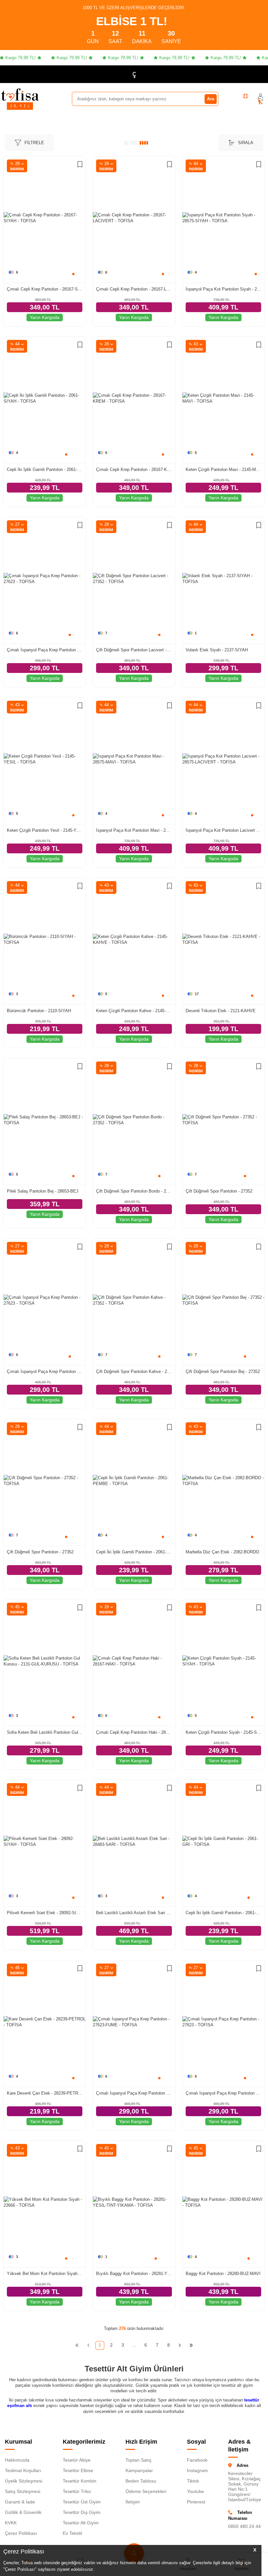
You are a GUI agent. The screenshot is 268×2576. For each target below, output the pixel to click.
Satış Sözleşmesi (23, 2491)
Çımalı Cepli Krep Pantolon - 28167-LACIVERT (134, 289)
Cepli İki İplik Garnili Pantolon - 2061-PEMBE (134, 1552)
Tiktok (193, 2481)
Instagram (197, 2470)
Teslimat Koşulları (23, 2470)
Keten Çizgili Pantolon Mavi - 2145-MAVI (223, 469)
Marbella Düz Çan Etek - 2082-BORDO (222, 1552)
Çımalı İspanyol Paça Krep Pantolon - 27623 (45, 650)
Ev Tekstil (72, 2533)
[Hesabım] (260, 96)
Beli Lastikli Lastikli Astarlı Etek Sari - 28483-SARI (134, 1913)
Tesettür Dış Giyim (82, 2512)
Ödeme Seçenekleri (146, 2491)
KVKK (11, 2523)
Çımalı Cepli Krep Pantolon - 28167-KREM (134, 469)
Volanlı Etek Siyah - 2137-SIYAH (217, 650)
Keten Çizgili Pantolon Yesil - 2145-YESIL (45, 830)
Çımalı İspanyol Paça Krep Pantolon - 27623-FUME (134, 2093)
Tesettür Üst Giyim (82, 2502)
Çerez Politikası (21, 2533)
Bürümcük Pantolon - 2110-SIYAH (39, 1011)
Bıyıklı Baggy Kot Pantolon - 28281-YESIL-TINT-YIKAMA (134, 2274)
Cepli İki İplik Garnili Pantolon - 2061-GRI (223, 1913)
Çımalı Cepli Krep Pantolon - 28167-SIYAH (45, 289)
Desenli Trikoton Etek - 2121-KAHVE (221, 1011)
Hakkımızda (17, 2460)
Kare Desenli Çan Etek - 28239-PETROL (45, 2093)
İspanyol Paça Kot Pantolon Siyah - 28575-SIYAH (223, 289)
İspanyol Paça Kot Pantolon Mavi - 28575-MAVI (134, 830)
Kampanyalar (139, 2470)
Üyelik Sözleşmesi (24, 2481)
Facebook (197, 2460)
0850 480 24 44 (244, 2526)
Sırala (246, 143)
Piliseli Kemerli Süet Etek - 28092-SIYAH (45, 1913)
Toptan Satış (138, 2460)
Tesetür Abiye (77, 2460)
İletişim (133, 2502)
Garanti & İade (20, 2502)
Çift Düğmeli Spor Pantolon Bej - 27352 (223, 1372)
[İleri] (180, 2345)
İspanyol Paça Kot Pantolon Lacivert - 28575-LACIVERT (223, 830)
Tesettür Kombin (80, 2481)
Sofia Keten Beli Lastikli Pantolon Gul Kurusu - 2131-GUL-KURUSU (45, 1732)
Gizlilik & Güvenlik (23, 2512)
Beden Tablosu (141, 2481)
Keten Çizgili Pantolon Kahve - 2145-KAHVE (134, 1011)
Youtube (195, 2491)
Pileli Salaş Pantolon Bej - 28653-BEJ (43, 1191)
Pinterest (196, 2502)
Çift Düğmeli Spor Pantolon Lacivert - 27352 (134, 650)
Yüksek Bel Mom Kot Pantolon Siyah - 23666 (45, 2274)
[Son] (191, 2345)
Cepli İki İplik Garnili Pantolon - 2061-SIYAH (45, 469)
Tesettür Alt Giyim (81, 2523)
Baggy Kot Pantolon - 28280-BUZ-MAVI (223, 2274)
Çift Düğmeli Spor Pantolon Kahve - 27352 (134, 1372)
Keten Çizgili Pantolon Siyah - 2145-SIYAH (223, 1732)
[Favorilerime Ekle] (80, 165)
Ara (211, 99)
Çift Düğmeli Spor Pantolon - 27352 (219, 1191)
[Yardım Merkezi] (245, 96)
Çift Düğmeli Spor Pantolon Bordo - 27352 (134, 1191)
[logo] (20, 94)
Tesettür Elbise (78, 2470)
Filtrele (34, 143)
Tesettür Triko (77, 2491)
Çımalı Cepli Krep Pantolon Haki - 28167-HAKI (134, 1732)
